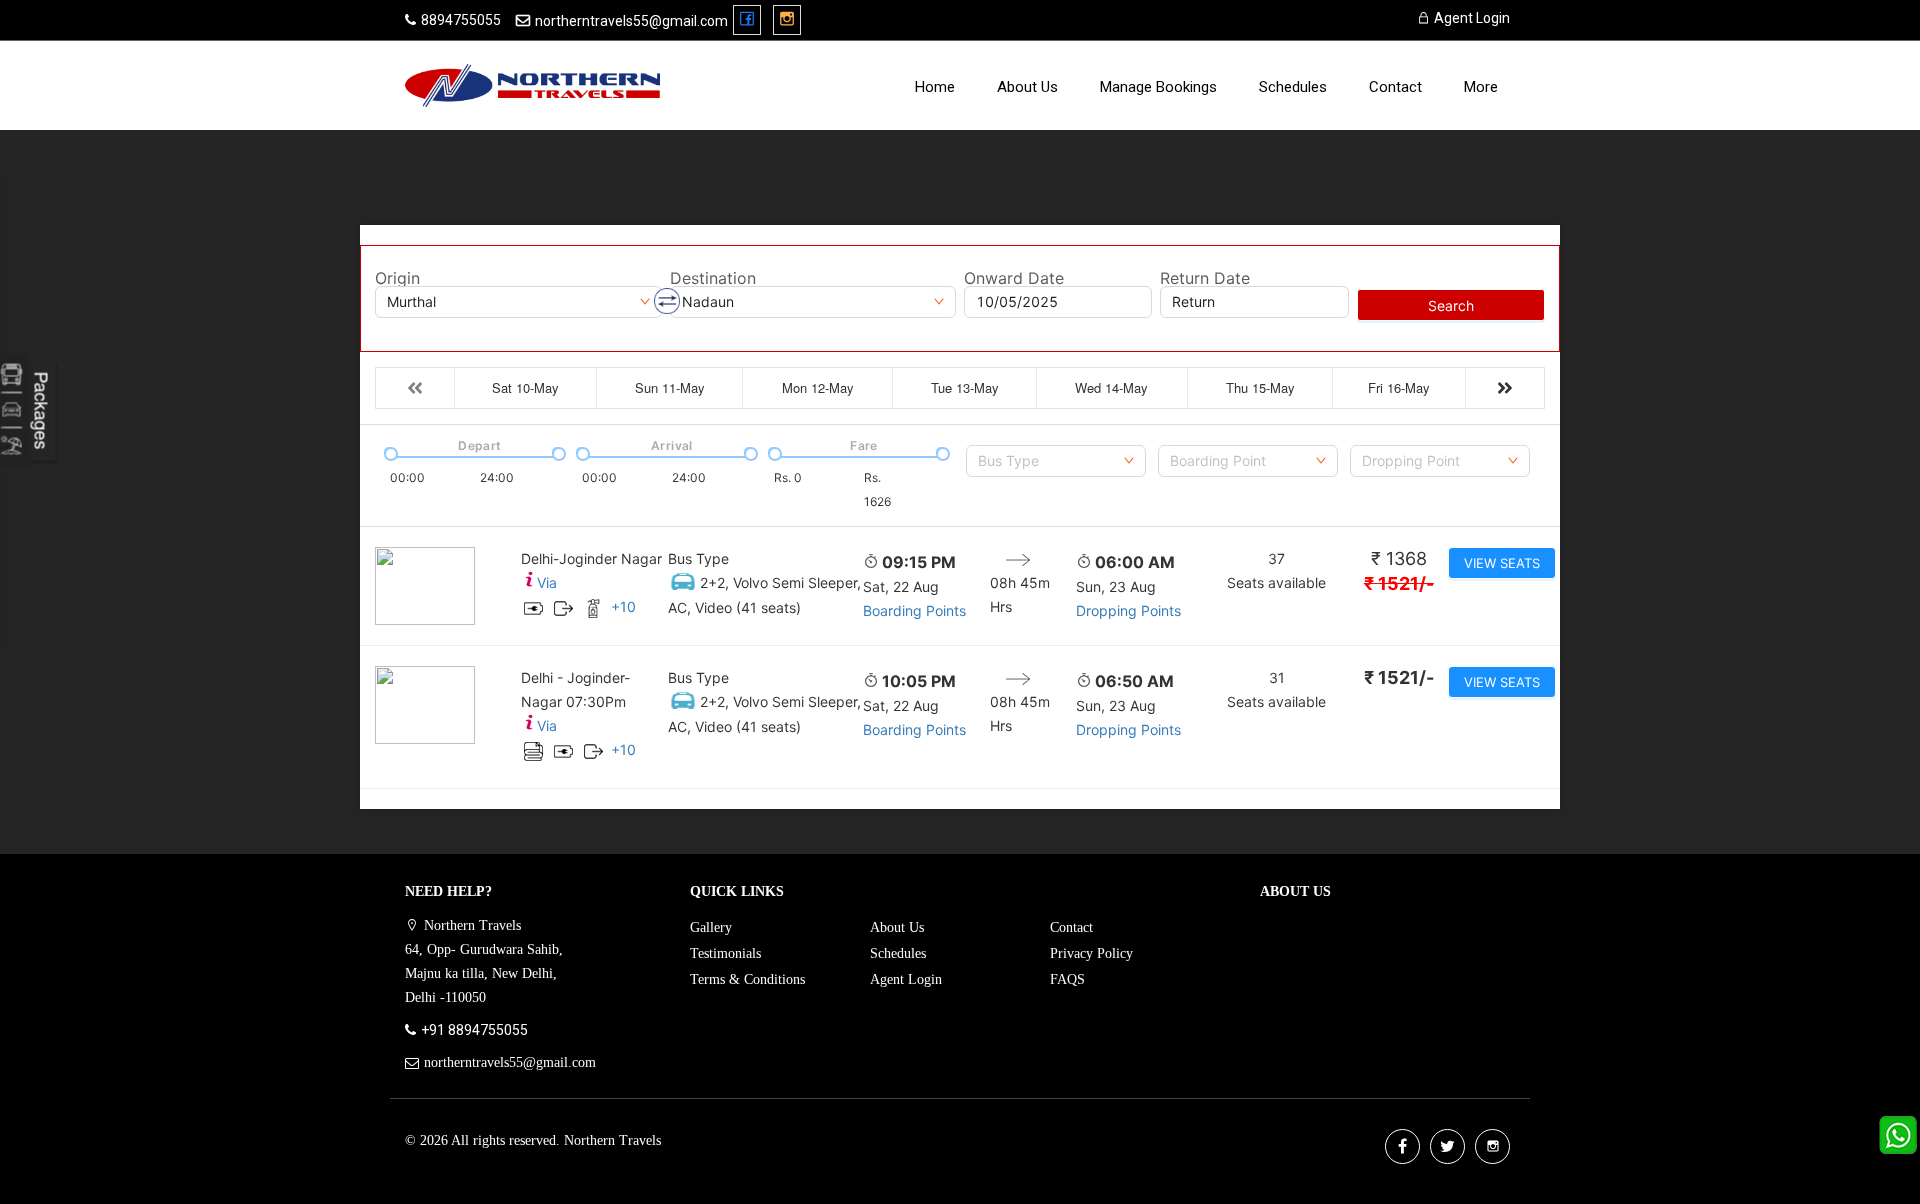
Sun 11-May (670, 387)
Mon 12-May (818, 387)
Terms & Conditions (747, 979)
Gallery (711, 927)
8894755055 (461, 20)
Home (935, 87)
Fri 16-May (1399, 387)
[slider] (389, 452)
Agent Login (1470, 18)
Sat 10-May (525, 387)
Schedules (1293, 87)
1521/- (1399, 583)
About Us (1027, 87)
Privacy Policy (1091, 953)
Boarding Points (914, 610)
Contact (1395, 87)
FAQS (1067, 979)
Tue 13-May (965, 387)
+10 (623, 606)
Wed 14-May (1111, 387)
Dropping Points (1128, 610)
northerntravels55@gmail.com (631, 21)
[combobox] (1056, 461)
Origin (397, 278)
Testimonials (725, 953)
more (1481, 87)
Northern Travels (612, 1140)
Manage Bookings (1158, 87)
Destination (713, 278)
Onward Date (1014, 278)
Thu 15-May (1260, 387)
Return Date (1205, 278)
